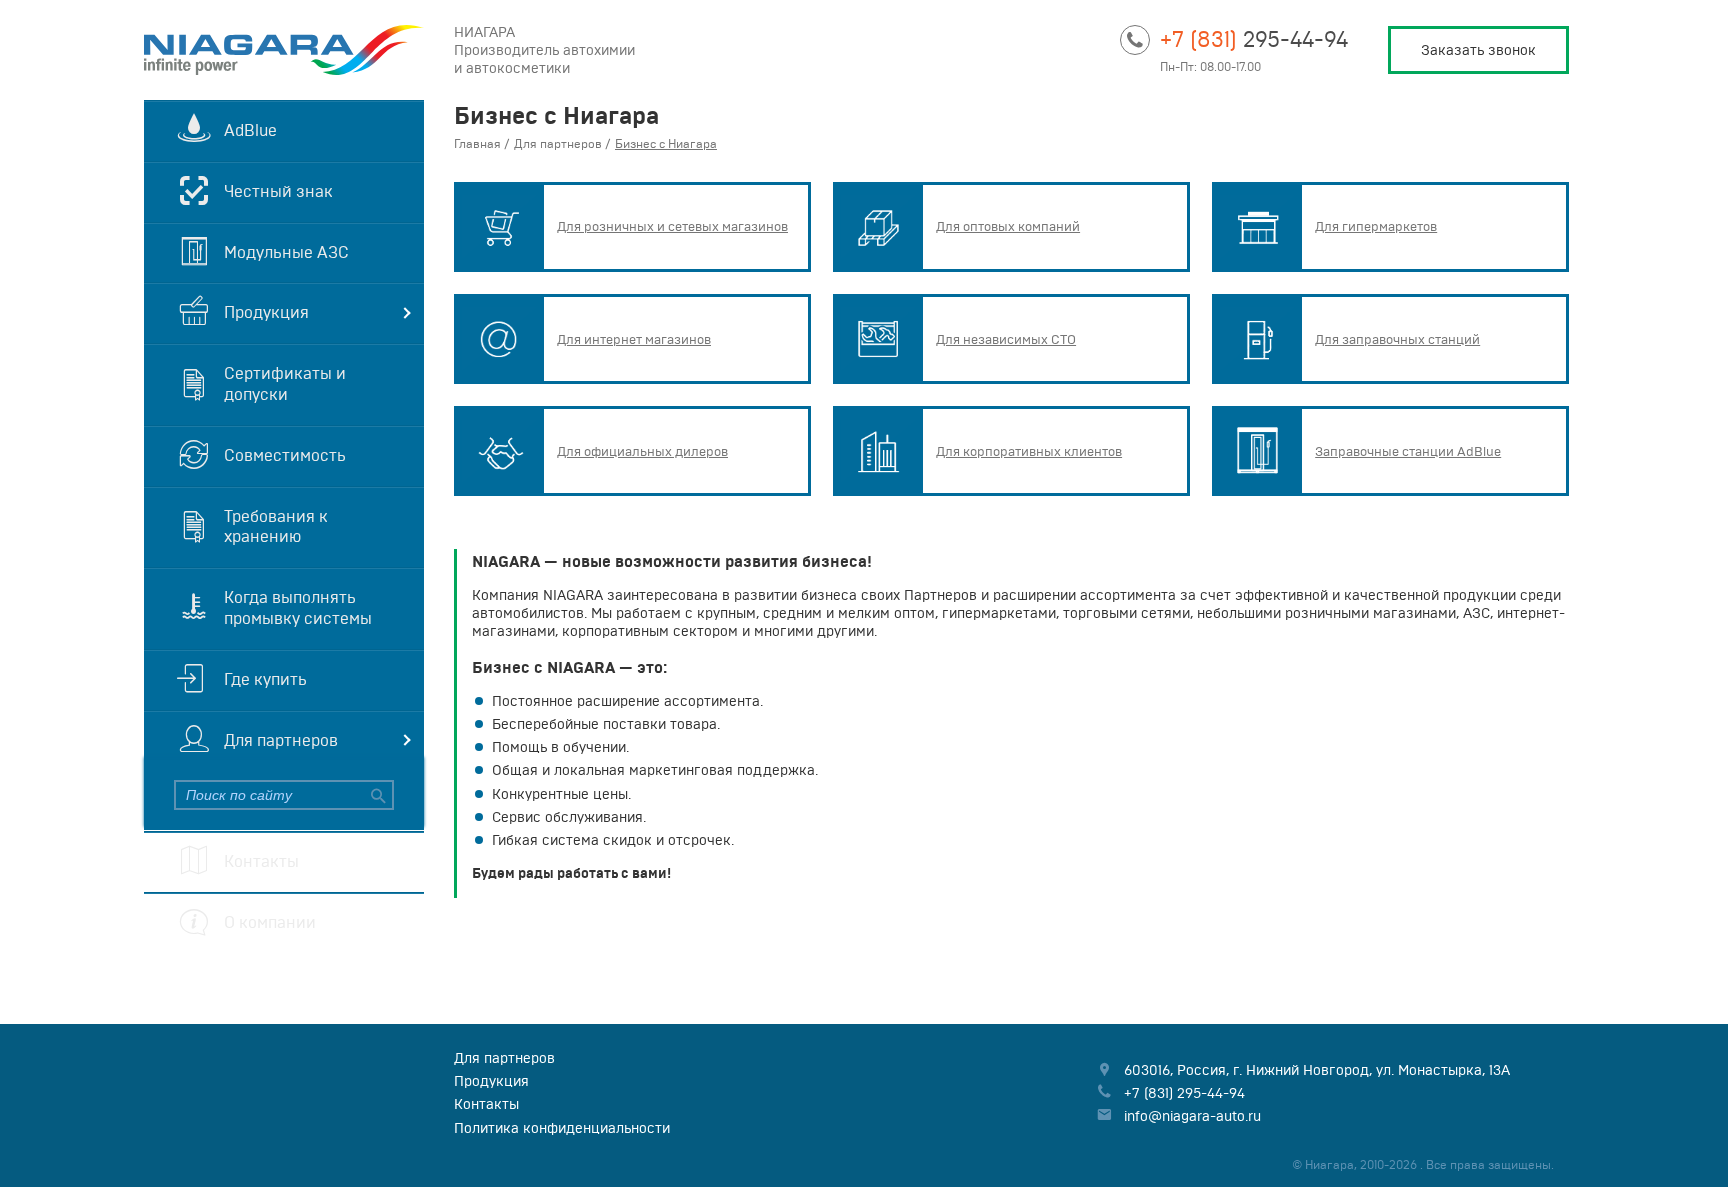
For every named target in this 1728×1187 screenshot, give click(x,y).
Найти (379, 795)
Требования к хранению (276, 526)
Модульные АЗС (286, 252)
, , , (1317, 1070)
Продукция (266, 312)
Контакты (261, 861)
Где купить (265, 679)
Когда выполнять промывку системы (298, 607)
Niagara (284, 50)
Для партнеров (281, 740)
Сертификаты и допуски (285, 383)
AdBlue (250, 130)
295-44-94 (1254, 38)
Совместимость (285, 455)
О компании (270, 922)
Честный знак (278, 191)
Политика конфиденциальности (562, 1128)
